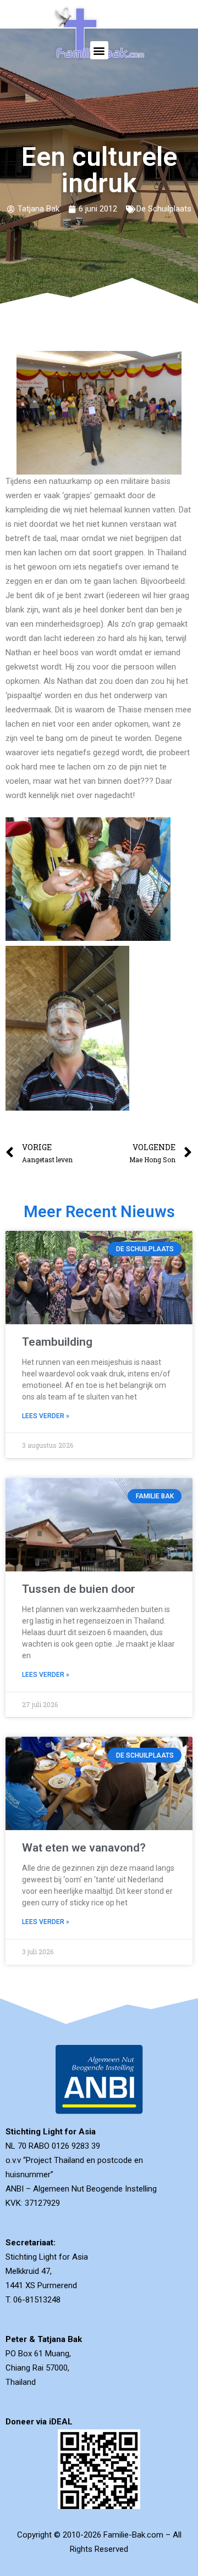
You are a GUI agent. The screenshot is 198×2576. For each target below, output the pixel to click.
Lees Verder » (46, 1416)
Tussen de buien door (79, 1589)
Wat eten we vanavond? (84, 1848)
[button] (99, 50)
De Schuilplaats (164, 209)
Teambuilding (57, 1342)
